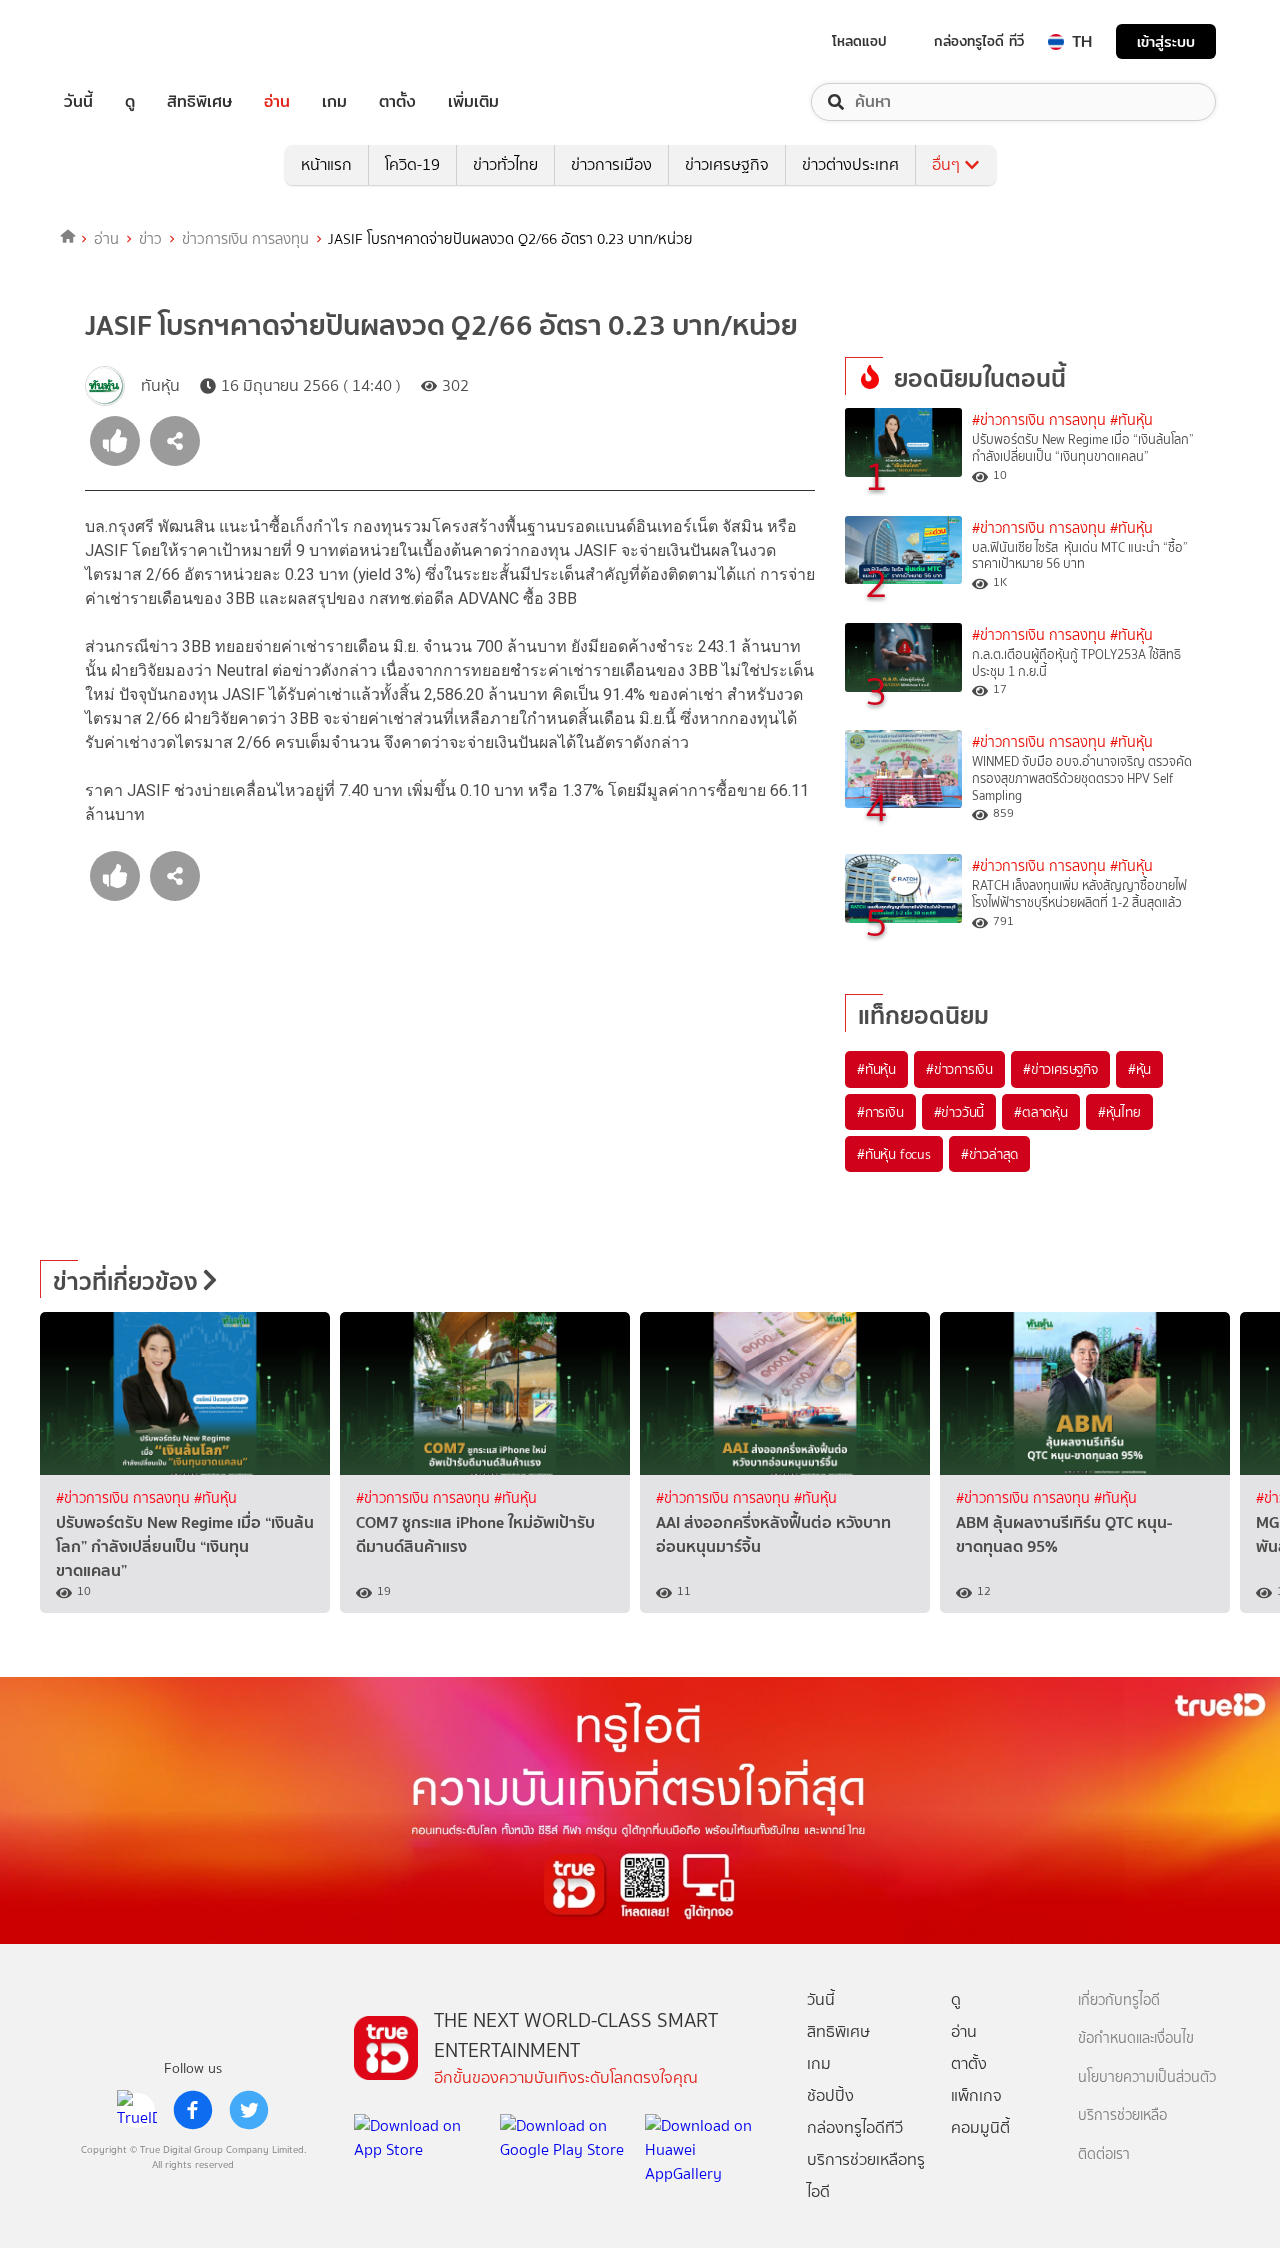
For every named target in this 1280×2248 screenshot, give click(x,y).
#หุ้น (1139, 1069)
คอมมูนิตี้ (980, 2127)
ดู (130, 102)
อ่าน (277, 102)
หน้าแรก (326, 164)
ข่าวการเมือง (611, 164)
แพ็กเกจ (976, 2095)
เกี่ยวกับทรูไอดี (1119, 2000)
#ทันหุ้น (876, 1069)
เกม (334, 102)
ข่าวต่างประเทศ (850, 164)
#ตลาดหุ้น (1041, 1112)
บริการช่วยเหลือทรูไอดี (866, 2175)
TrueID (124, 41)
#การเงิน (880, 1112)
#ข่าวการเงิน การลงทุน (1039, 420)
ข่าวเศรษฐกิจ (727, 164)
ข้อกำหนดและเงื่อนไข (1136, 2038)
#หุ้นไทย (1119, 1112)
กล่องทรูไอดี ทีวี (979, 41)
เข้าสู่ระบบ (1166, 41)
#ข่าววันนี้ (959, 1112)
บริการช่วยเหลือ (1122, 2115)
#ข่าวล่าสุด (989, 1154)
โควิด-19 (412, 164)
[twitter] (249, 2110)
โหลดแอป (859, 41)
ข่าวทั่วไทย (505, 164)
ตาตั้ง (397, 102)
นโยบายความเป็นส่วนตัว (1147, 2077)
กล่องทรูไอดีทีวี (855, 2127)
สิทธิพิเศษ (199, 102)
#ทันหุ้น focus (894, 1154)
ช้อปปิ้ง (830, 2095)
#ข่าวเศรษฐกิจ (1060, 1069)
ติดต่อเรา (1104, 2154)
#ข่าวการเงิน (959, 1069)
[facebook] (193, 2110)
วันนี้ (78, 102)
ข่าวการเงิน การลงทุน (245, 239)
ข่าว (150, 239)
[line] (137, 2110)
